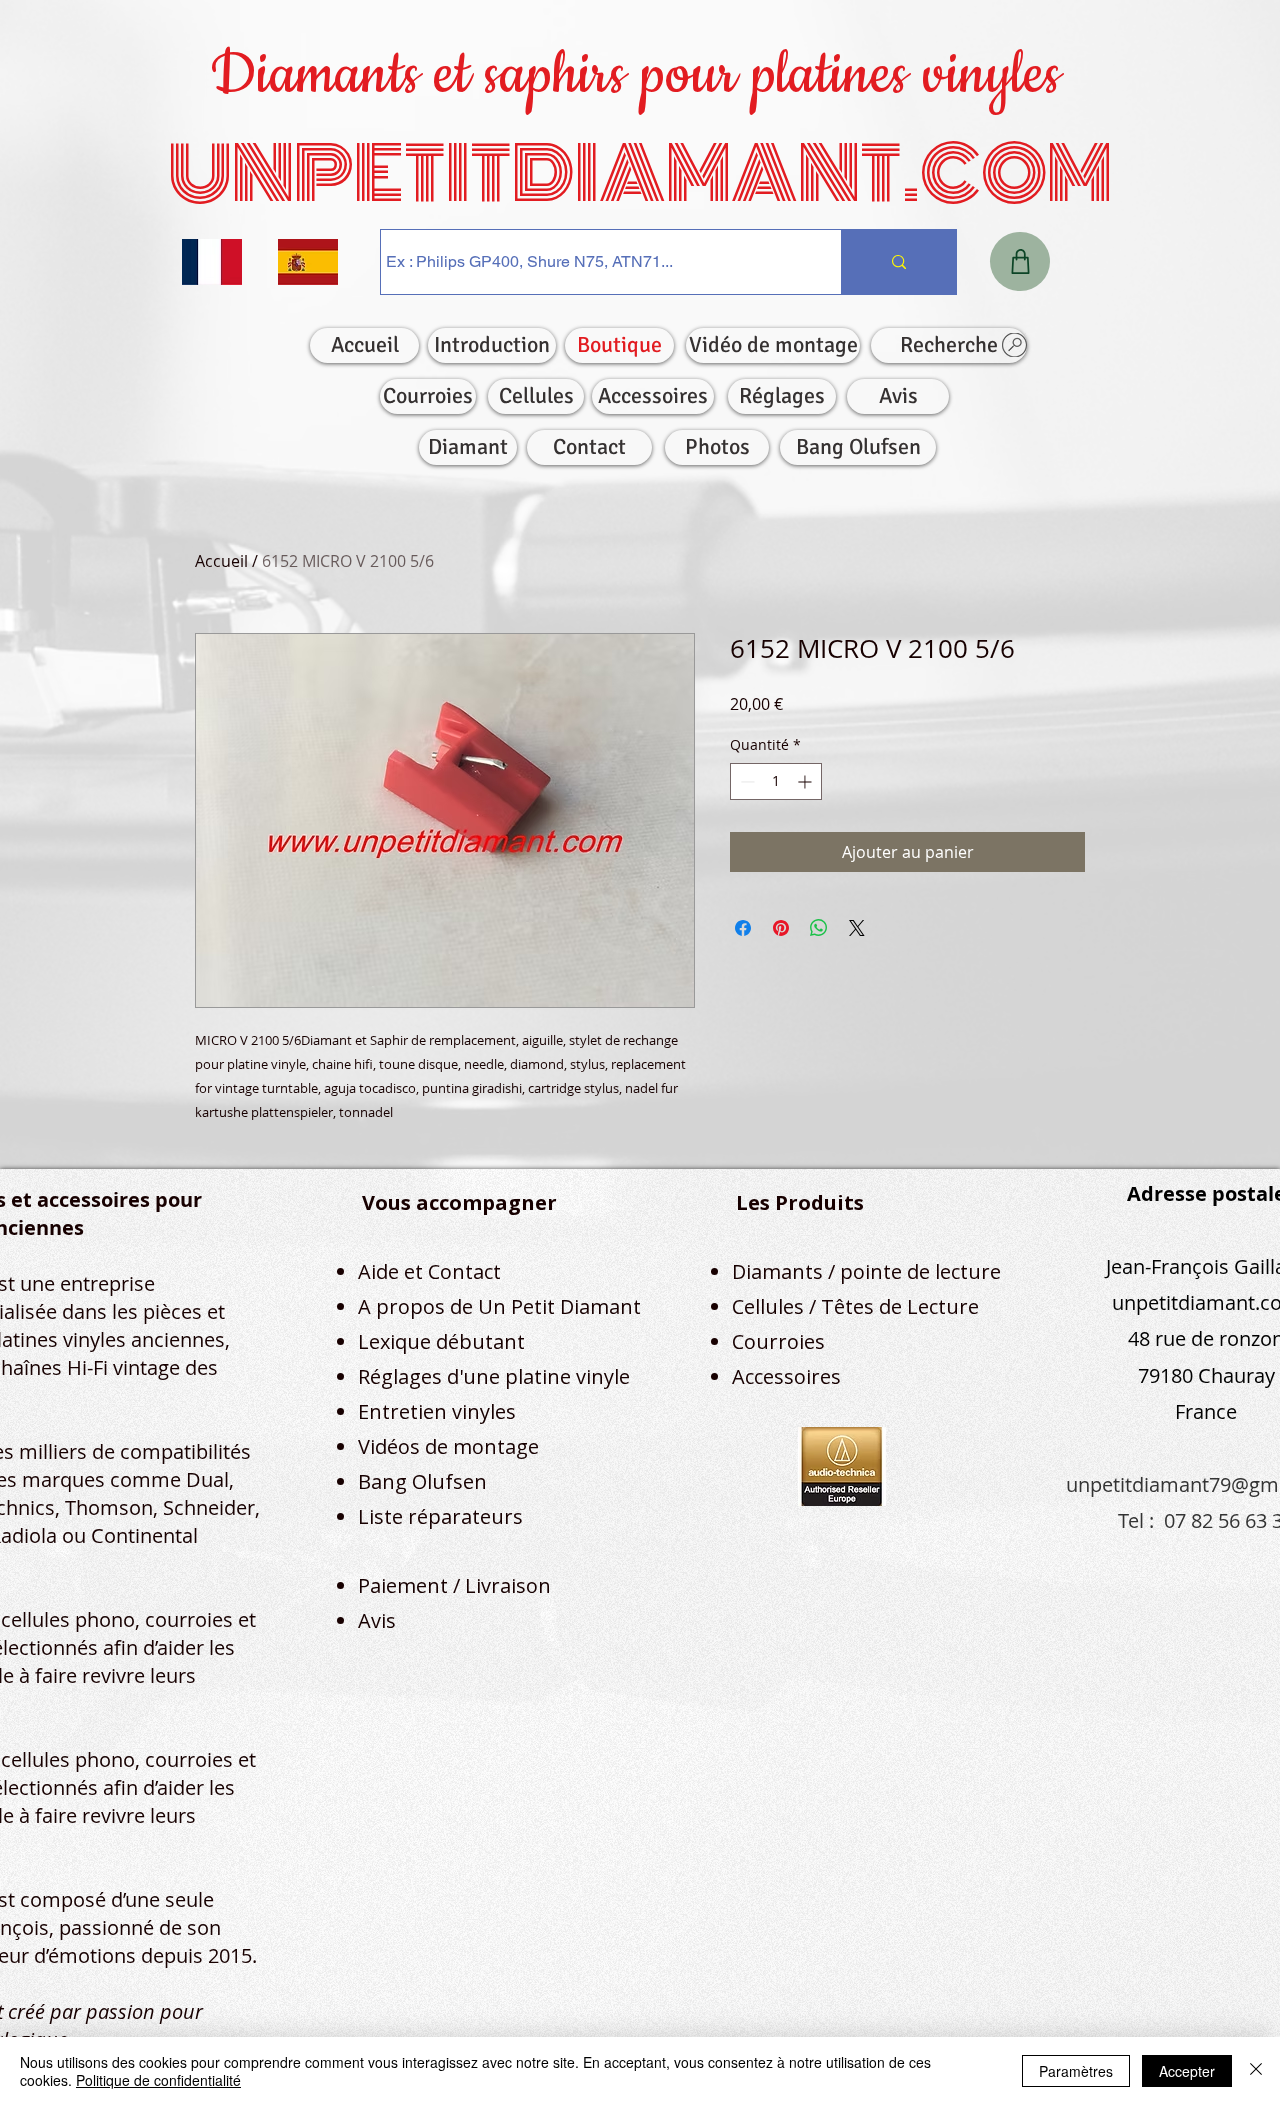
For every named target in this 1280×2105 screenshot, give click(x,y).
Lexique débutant (441, 1341)
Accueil (221, 561)
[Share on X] (857, 928)
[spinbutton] (776, 781)
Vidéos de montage (448, 1446)
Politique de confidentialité (158, 2080)
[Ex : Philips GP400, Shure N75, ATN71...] (898, 262)
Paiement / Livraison (454, 1585)
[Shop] (1020, 261)
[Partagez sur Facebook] (743, 928)
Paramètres (1076, 2071)
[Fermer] (1256, 2071)
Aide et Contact (429, 1271)
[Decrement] (745, 781)
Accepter (1187, 2071)
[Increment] (806, 781)
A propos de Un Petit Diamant (499, 1306)
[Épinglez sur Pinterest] (781, 928)
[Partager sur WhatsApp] (819, 928)
